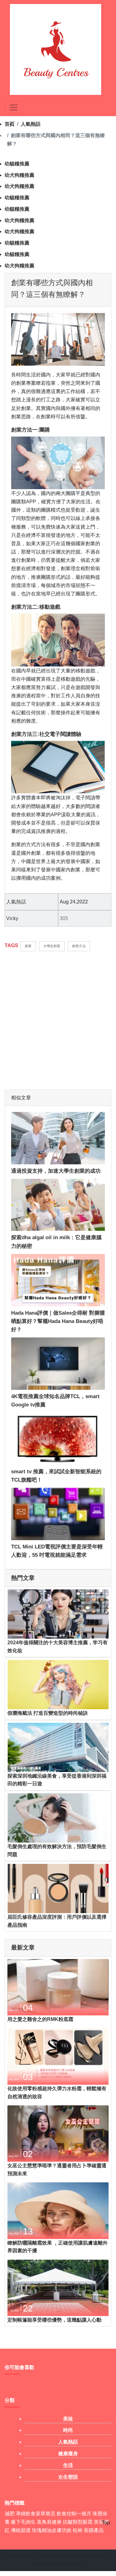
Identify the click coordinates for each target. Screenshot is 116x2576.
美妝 (68, 2419)
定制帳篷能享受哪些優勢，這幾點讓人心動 (54, 2320)
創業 (28, 946)
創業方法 (79, 946)
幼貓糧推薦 (17, 164)
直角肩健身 (49, 2522)
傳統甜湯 (21, 2530)
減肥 (10, 2514)
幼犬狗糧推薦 (19, 175)
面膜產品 (94, 2530)
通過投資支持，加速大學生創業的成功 (56, 1171)
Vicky (12, 918)
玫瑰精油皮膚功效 (52, 2530)
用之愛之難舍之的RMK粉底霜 (40, 2019)
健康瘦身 (68, 2454)
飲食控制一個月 (74, 2514)
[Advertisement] (58, 1017)
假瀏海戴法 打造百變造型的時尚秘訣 (48, 1713)
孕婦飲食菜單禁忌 (36, 2514)
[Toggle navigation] (14, 108)
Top (106, 2523)
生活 (68, 2465)
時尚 (68, 2430)
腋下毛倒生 (23, 2522)
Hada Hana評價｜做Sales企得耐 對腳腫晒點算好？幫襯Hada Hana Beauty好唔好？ (58, 1321)
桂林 (78, 2530)
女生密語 (68, 2477)
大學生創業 (52, 946)
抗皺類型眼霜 (78, 2522)
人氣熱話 (31, 124)
